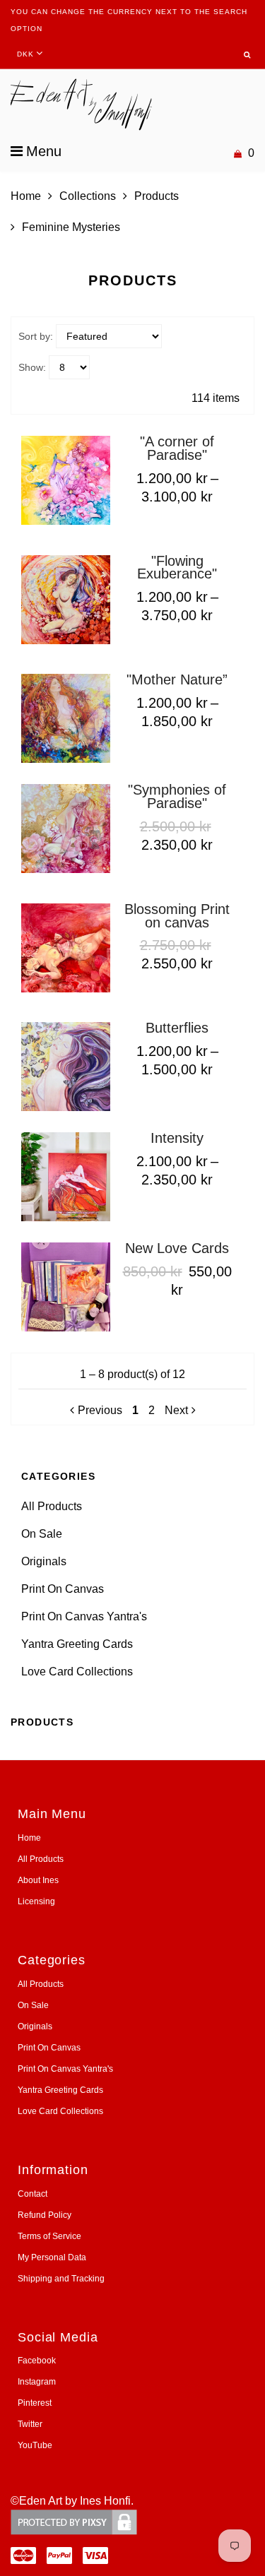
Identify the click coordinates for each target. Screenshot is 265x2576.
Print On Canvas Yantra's (84, 1616)
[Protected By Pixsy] (74, 2522)
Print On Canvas (63, 1589)
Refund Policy (45, 2215)
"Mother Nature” (177, 679)
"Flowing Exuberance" (177, 568)
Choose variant (173, 525)
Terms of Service (49, 2236)
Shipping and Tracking (61, 2279)
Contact (33, 2194)
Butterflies (177, 1028)
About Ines (38, 1880)
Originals (44, 1561)
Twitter (30, 2424)
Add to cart (162, 873)
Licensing (36, 1901)
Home (26, 196)
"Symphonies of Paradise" (177, 796)
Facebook (37, 2361)
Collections (88, 196)
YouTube (35, 2445)
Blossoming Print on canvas (177, 916)
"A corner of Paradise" (177, 448)
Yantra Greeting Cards (77, 1644)
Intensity (177, 1138)
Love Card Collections (77, 1672)
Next (176, 1410)
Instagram (37, 2382)
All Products (52, 1506)
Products (157, 196)
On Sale (42, 1534)
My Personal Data (52, 2257)
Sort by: (36, 336)
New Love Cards (177, 1248)
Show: (32, 367)
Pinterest (35, 2403)
